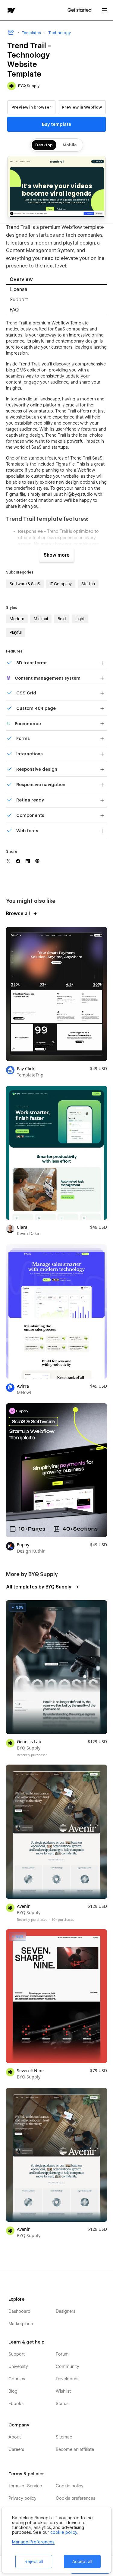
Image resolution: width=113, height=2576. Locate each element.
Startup (88, 584)
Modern (17, 619)
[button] (105, 10)
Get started (80, 10)
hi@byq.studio (78, 494)
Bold (62, 619)
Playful (16, 632)
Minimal (41, 619)
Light (80, 619)
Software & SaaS (25, 584)
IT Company (61, 584)
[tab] (56, 280)
